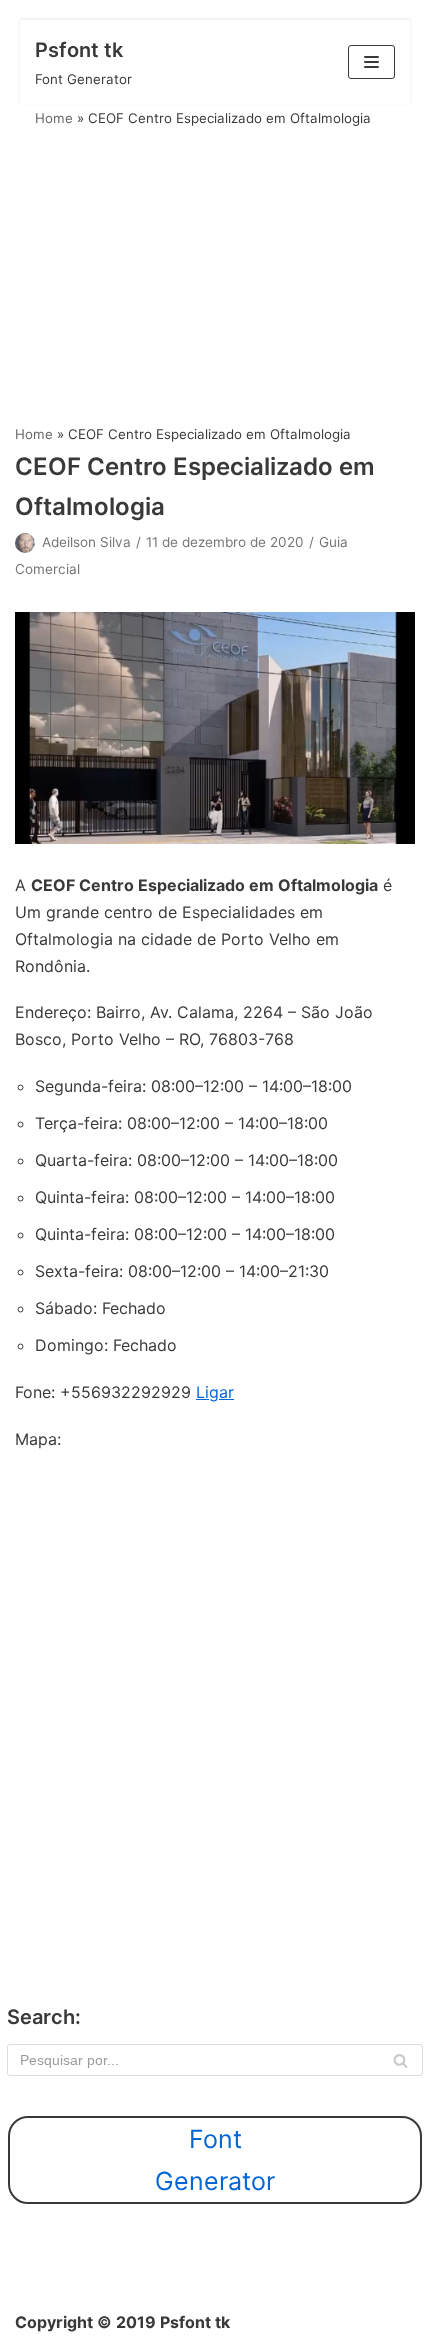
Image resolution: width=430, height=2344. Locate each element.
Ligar (215, 1392)
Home (54, 118)
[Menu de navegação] (371, 62)
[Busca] (400, 2060)
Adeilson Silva (86, 542)
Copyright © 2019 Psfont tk (122, 2322)
